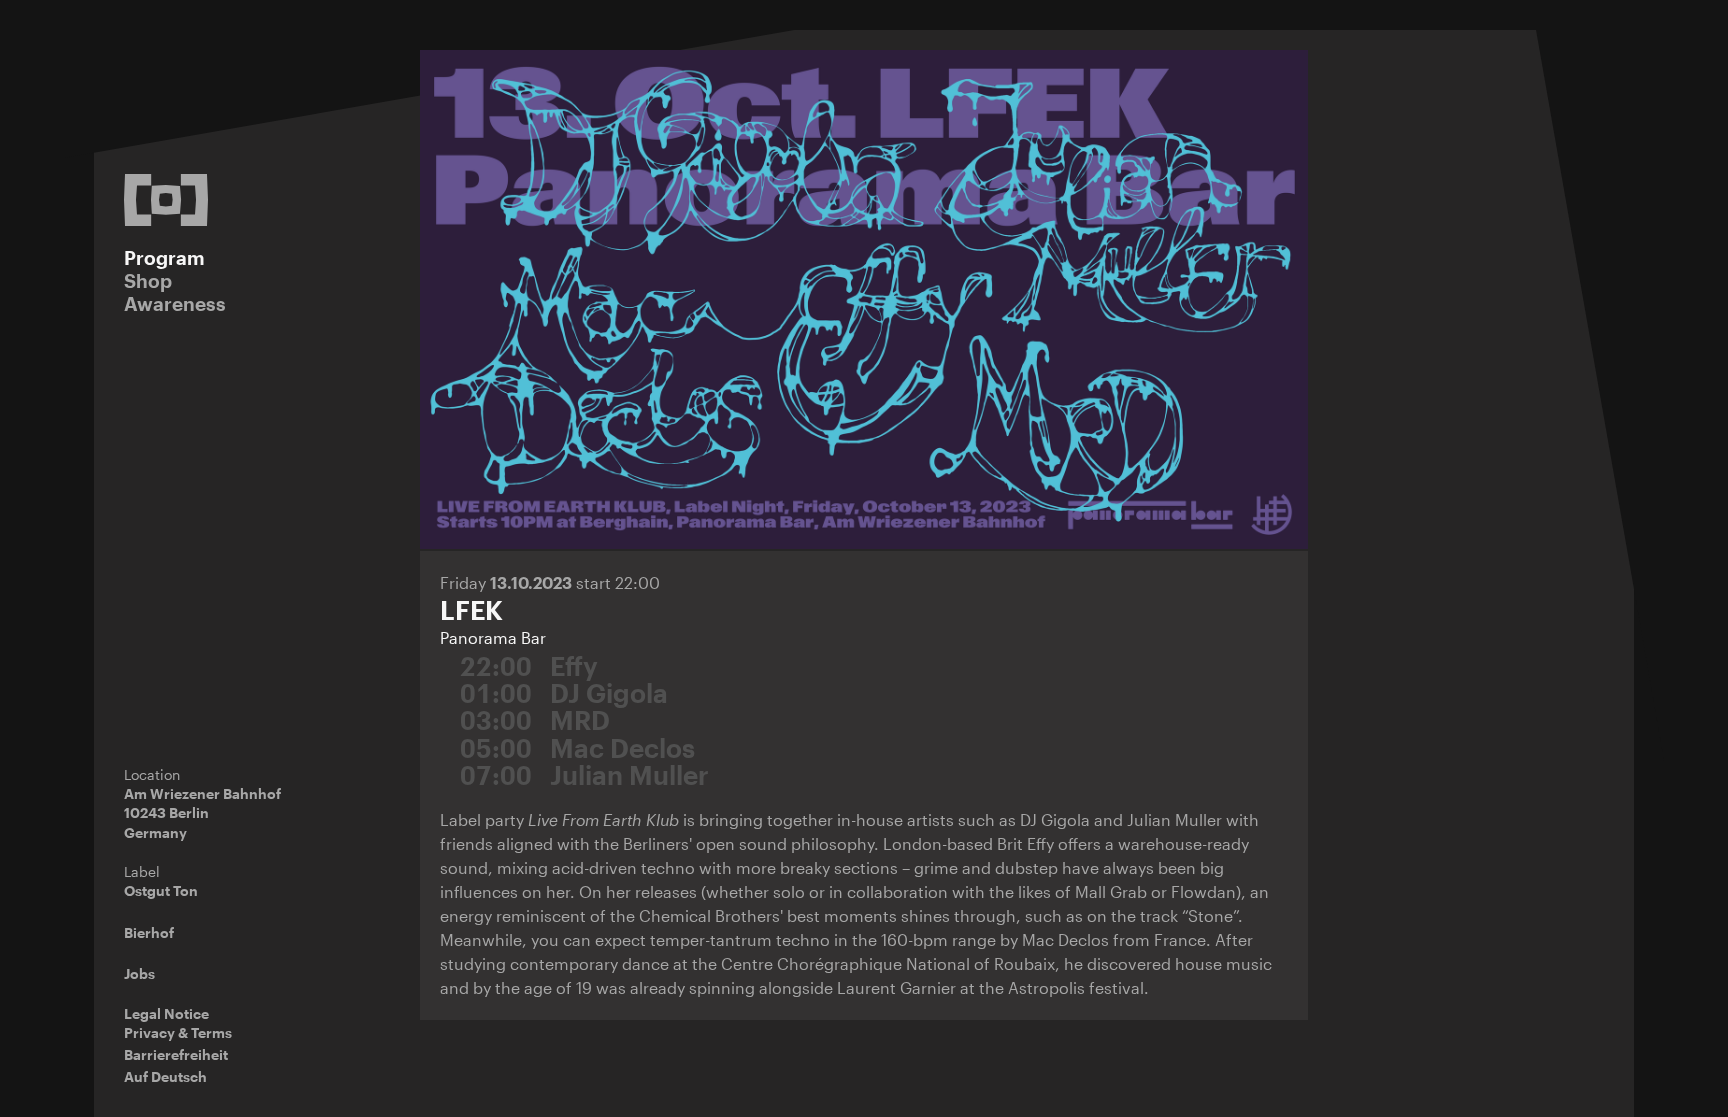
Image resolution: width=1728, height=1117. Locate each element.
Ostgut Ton (161, 890)
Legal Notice (166, 1013)
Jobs (139, 973)
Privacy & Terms (178, 1032)
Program (164, 257)
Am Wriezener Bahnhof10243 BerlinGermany (202, 813)
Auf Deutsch (165, 1076)
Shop (148, 280)
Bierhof (149, 932)
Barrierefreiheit (176, 1054)
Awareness (175, 303)
